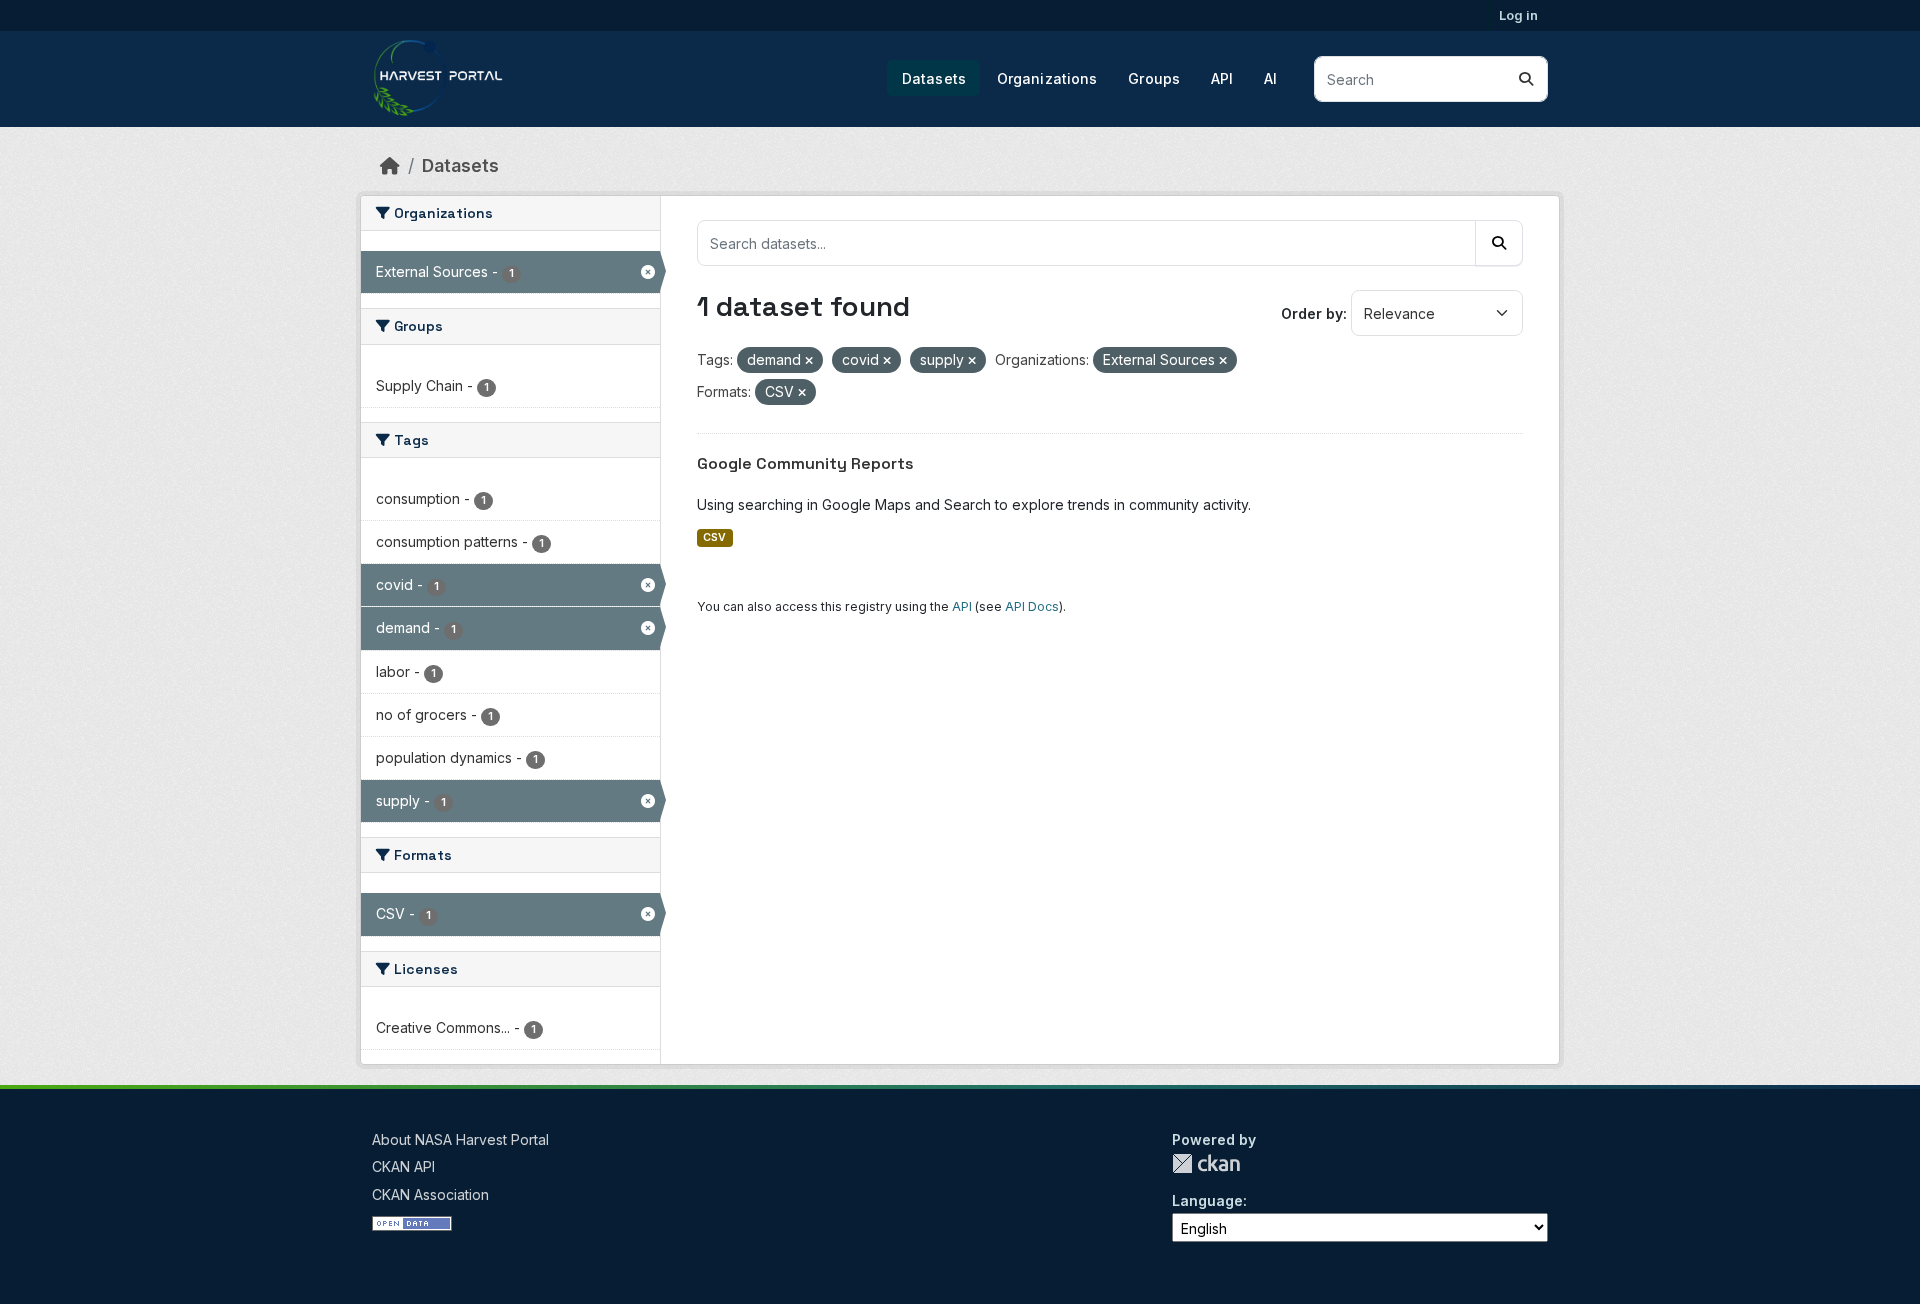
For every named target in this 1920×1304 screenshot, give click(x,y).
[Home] (390, 165)
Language (1207, 1200)
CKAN (1206, 1163)
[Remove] (809, 361)
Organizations (1047, 78)
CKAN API (403, 1166)
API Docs (1032, 606)
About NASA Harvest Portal (460, 1139)
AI (1270, 78)
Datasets (934, 78)
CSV (714, 537)
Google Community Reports (805, 463)
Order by (1312, 313)
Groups (1154, 78)
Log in (1518, 15)
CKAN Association (430, 1194)
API (1222, 78)
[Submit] (1526, 79)
